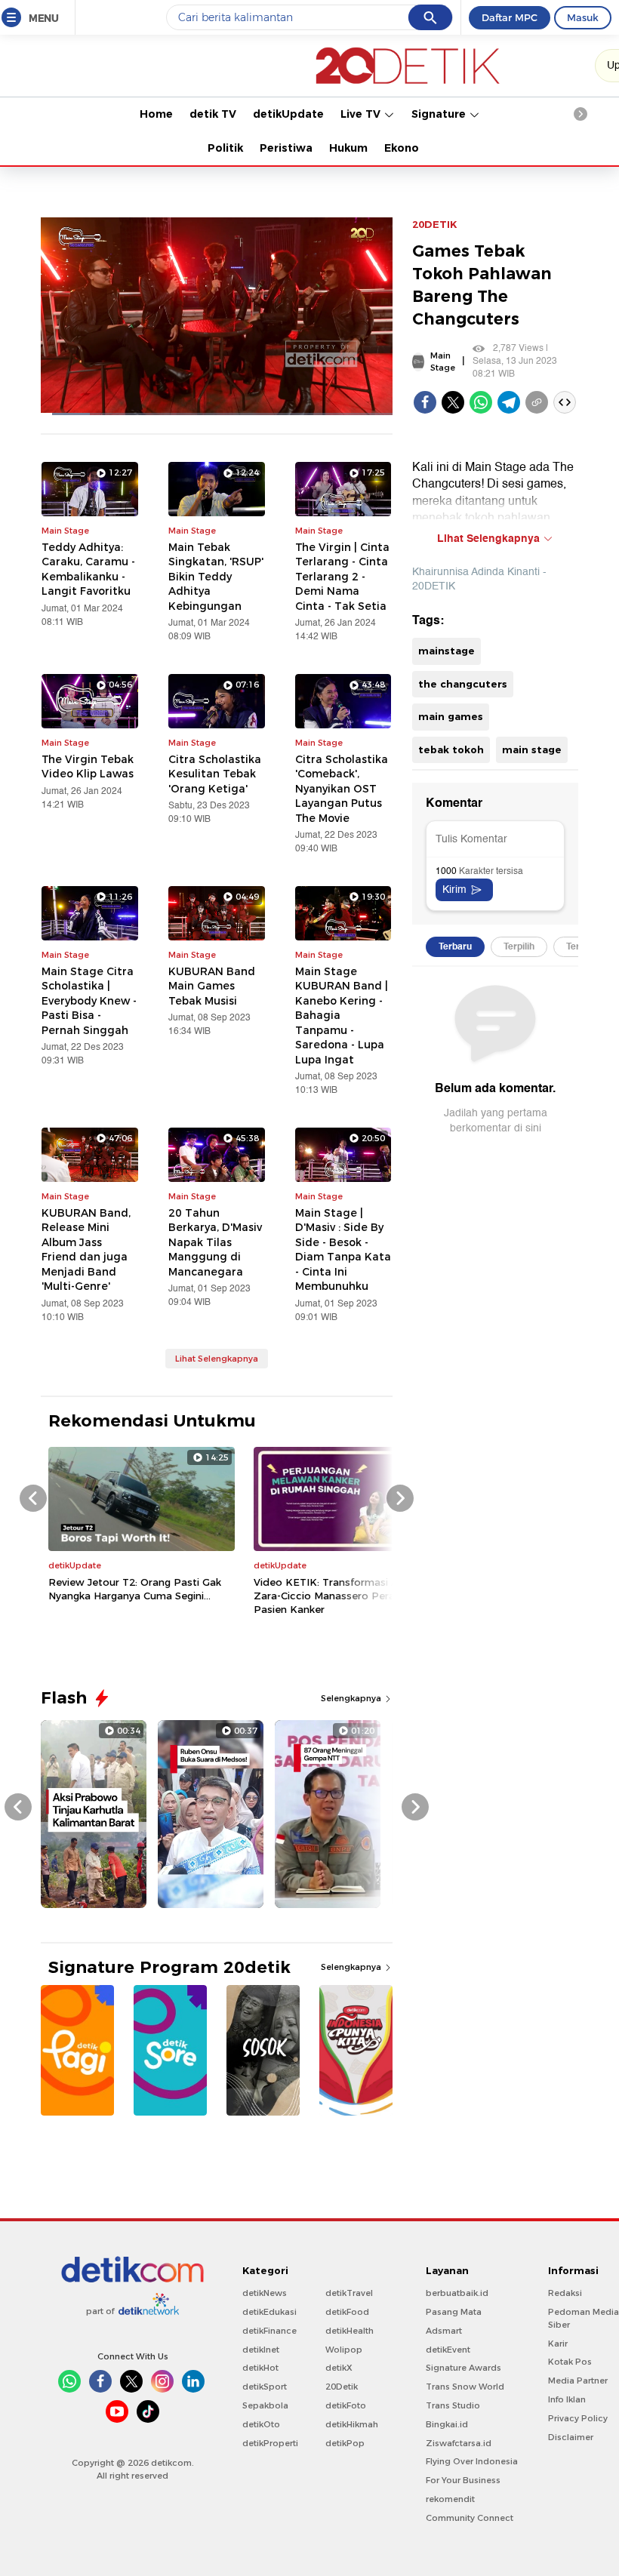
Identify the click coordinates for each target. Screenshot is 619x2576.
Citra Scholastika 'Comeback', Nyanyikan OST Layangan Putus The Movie (342, 789)
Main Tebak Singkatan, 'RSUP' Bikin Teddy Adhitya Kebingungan (216, 577)
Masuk (583, 17)
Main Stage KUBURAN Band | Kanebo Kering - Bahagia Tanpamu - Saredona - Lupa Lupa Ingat (342, 1016)
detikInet (261, 2350)
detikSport (265, 2387)
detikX (339, 2368)
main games (451, 716)
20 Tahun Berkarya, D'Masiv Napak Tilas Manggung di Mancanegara (215, 1242)
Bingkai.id (447, 2424)
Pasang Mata (454, 2312)
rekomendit (450, 2499)
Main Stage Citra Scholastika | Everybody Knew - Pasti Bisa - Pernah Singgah (89, 1001)
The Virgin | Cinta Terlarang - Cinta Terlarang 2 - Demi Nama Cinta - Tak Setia (342, 577)
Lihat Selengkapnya (217, 1359)
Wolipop (344, 2350)
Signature (440, 114)
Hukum (348, 148)
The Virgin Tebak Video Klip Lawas (88, 767)
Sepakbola (265, 2405)
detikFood (347, 2312)
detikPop (345, 2443)
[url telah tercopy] (537, 402)
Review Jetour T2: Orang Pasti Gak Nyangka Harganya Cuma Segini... (135, 1589)
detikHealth (350, 2331)
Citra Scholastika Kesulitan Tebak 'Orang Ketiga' (215, 774)
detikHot (260, 2368)
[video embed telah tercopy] (565, 402)
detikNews (265, 2293)
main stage (532, 749)
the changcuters (463, 684)
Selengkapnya (352, 1698)
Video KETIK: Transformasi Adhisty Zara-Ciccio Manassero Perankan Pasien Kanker (341, 1596)
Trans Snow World (465, 2387)
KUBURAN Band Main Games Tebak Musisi (212, 986)
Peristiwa (286, 148)
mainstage (447, 651)
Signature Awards (463, 2368)
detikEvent (448, 2350)
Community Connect (470, 2518)
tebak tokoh (451, 749)
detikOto (261, 2424)
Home (156, 114)
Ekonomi (408, 148)
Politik (225, 148)
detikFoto (346, 2405)
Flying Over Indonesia (472, 2461)
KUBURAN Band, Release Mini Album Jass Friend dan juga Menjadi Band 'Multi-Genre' (86, 1250)
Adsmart (444, 2331)
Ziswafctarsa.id (459, 2443)
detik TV (213, 114)
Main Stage (443, 362)
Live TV (362, 114)
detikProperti (270, 2443)
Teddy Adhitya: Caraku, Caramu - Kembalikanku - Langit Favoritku (88, 569)
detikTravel (349, 2293)
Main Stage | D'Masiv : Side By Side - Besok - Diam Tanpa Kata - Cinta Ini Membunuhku (343, 1250)
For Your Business (463, 2480)
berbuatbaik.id (457, 2293)
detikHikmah (352, 2424)
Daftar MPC (510, 17)
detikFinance (269, 2331)
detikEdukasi (269, 2312)
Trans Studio (453, 2405)
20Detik (342, 2387)
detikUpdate (288, 114)
